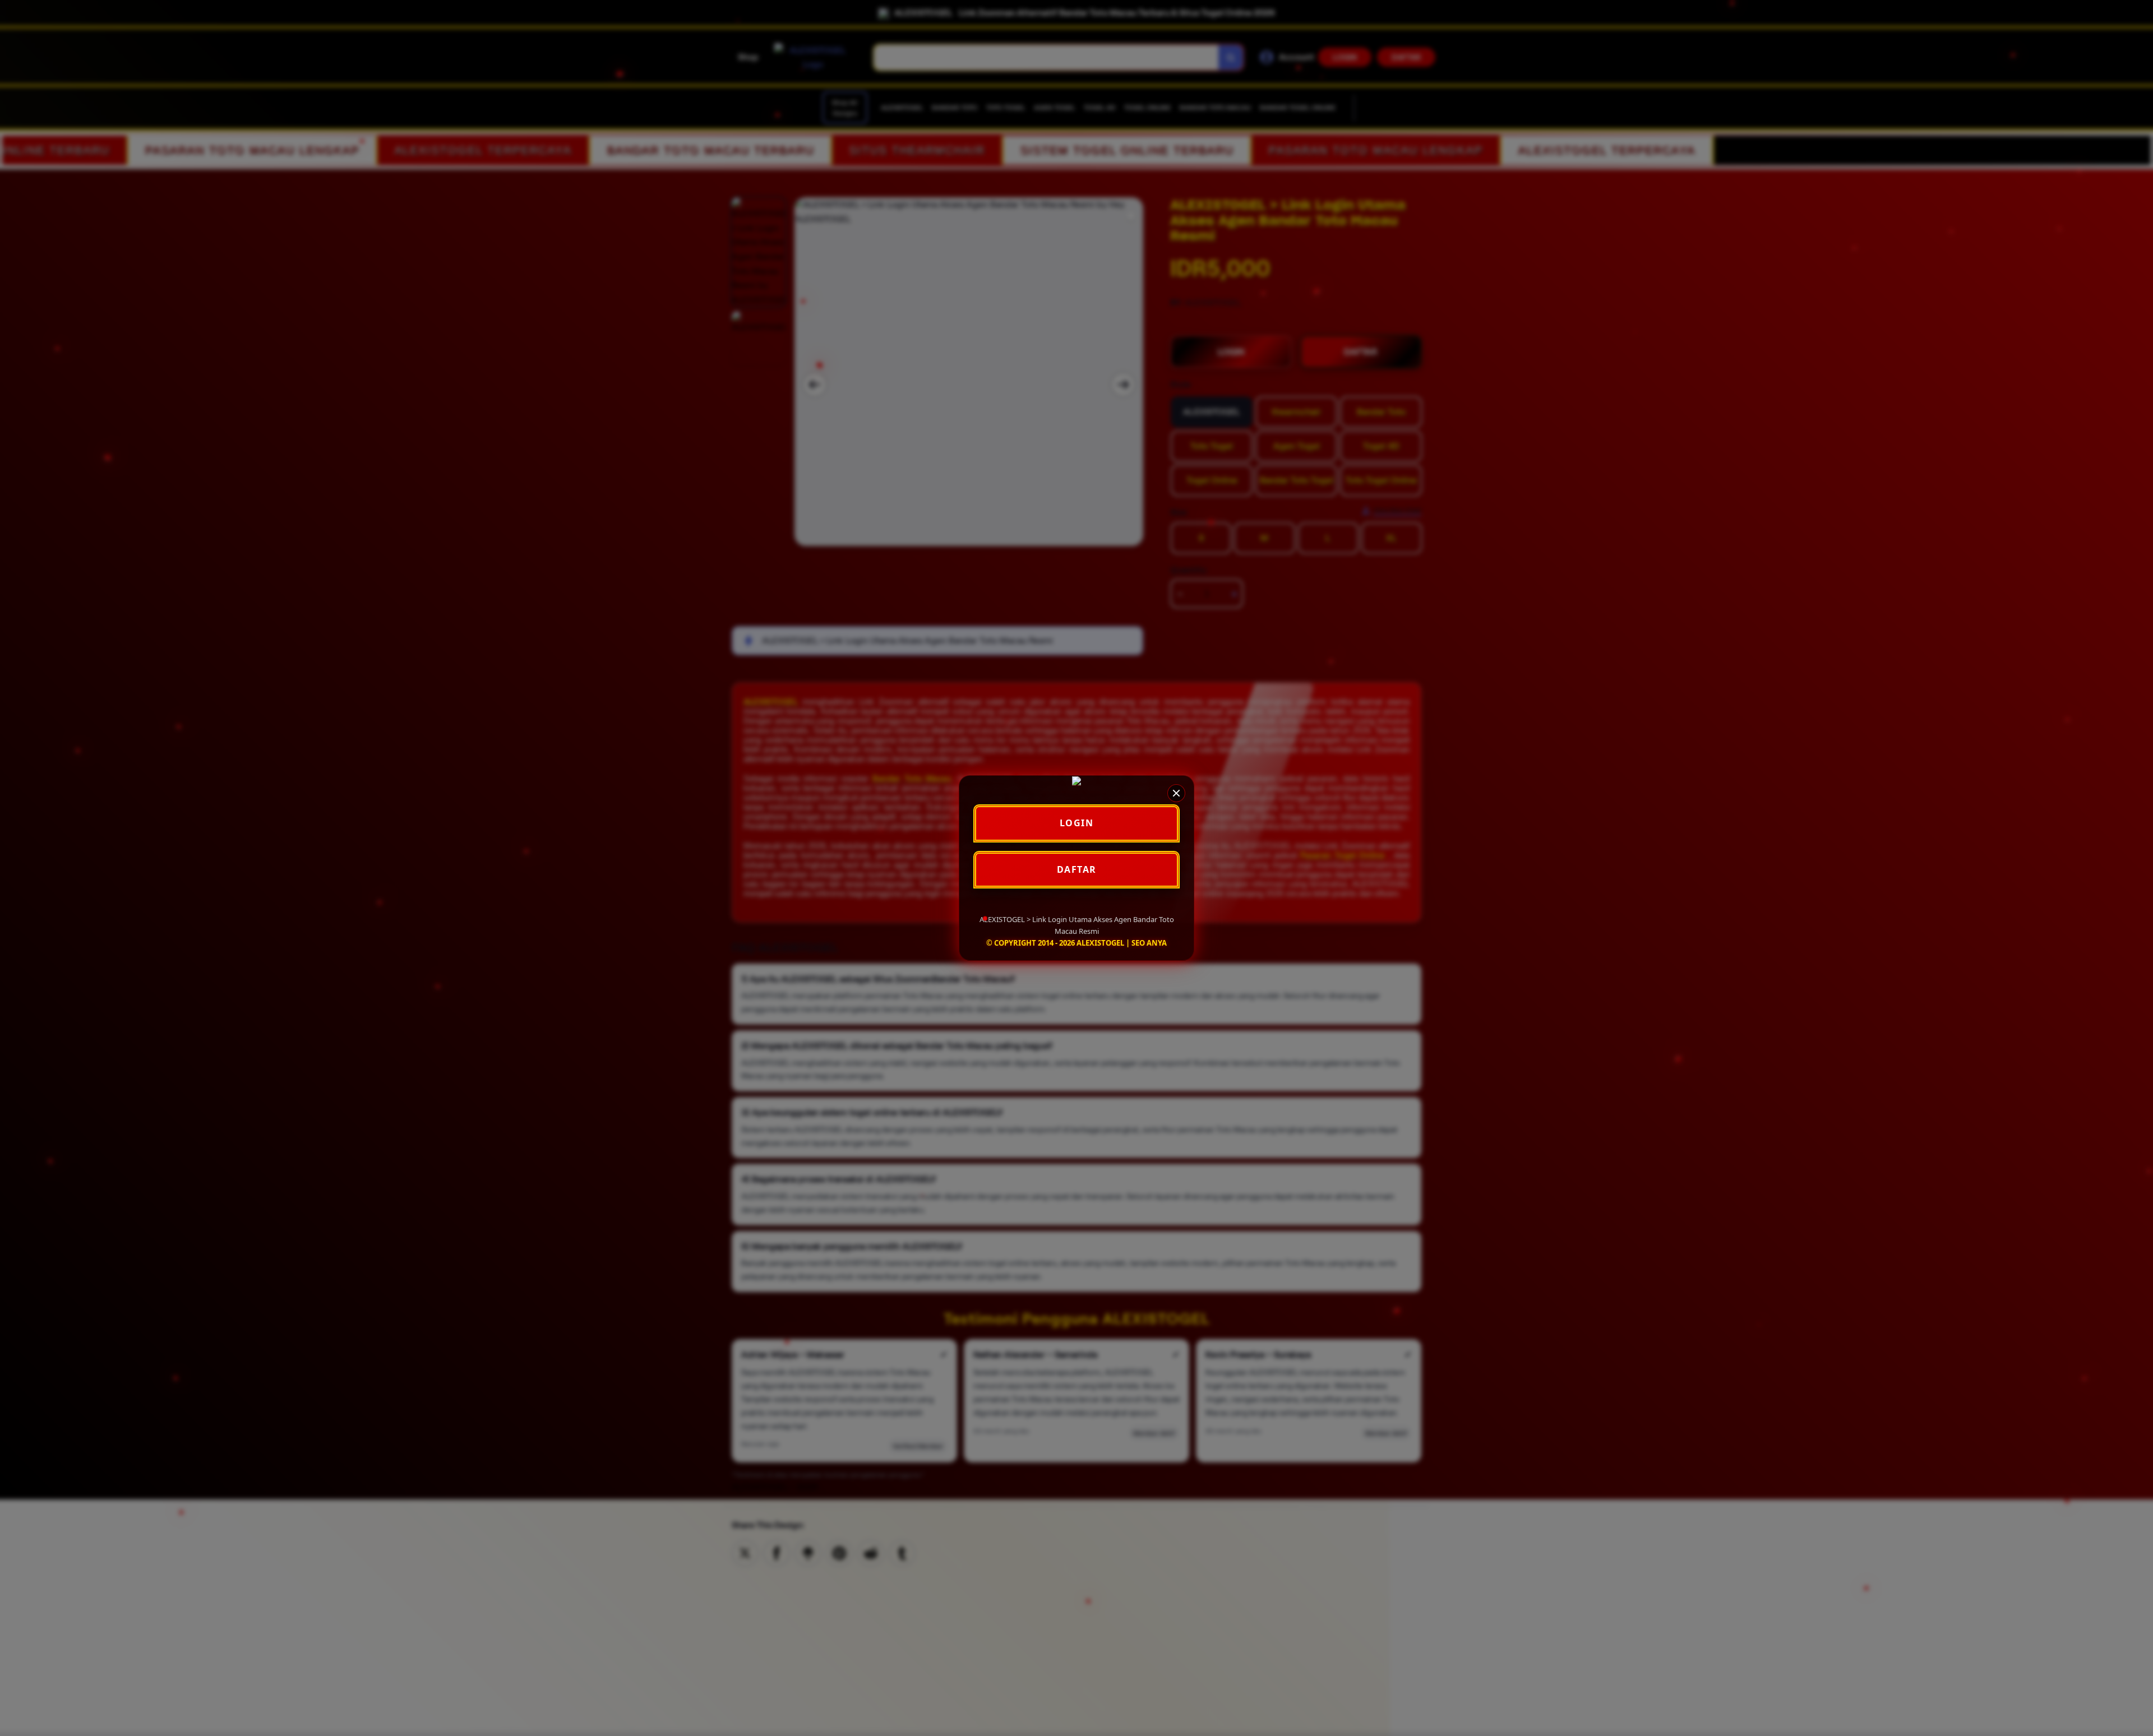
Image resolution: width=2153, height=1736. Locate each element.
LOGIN (1077, 823)
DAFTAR (1077, 869)
